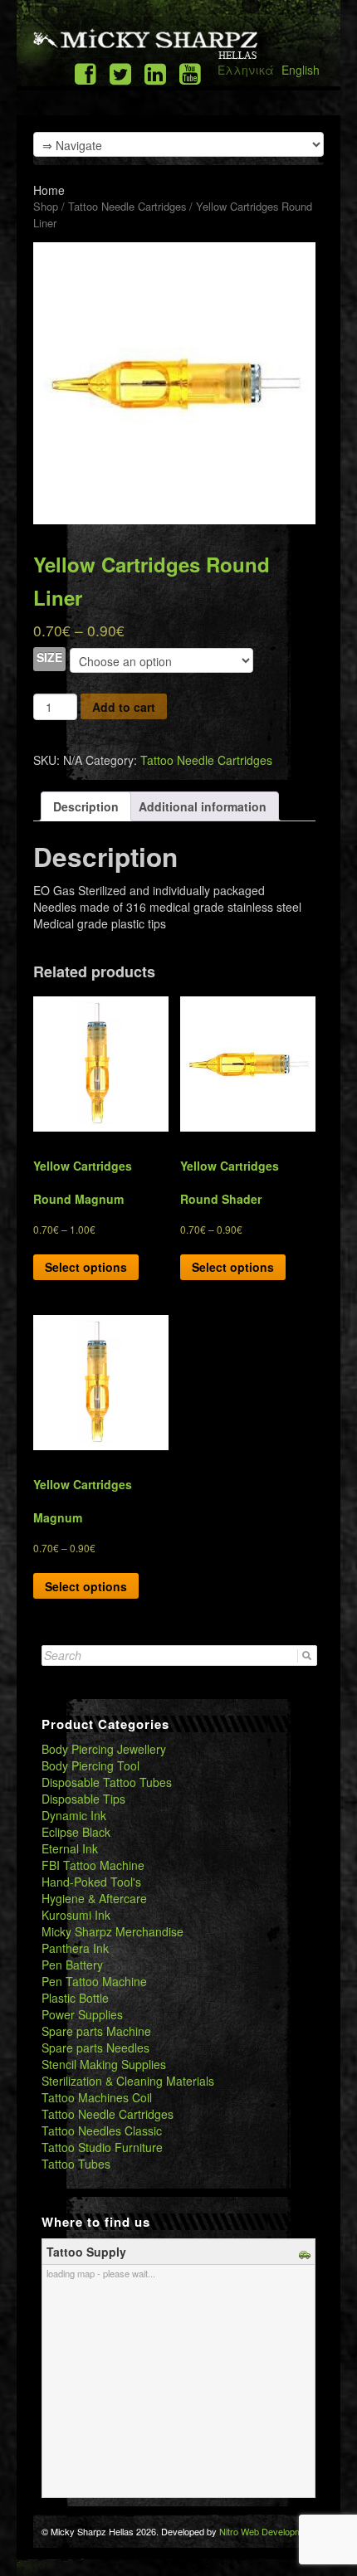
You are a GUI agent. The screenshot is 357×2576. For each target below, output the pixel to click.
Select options (86, 1267)
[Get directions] (307, 2252)
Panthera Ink (75, 1948)
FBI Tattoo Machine (93, 1865)
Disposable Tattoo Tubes (107, 1782)
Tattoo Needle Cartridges (127, 206)
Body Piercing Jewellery (104, 1749)
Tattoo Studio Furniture (102, 2147)
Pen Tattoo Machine (94, 1981)
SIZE (49, 657)
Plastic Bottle (75, 1998)
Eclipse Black (76, 1832)
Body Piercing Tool (90, 1765)
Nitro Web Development (267, 2531)
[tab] (86, 806)
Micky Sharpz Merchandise (112, 1931)
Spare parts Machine (96, 2031)
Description (86, 806)
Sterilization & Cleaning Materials (128, 2081)
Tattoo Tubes (76, 2164)
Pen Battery (72, 1965)
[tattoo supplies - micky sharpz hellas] (145, 43)
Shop (46, 206)
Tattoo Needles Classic (102, 2130)
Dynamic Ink (74, 1815)
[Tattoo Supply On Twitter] (120, 73)
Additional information (203, 806)
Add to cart (124, 707)
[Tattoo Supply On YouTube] (190, 73)
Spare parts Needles (95, 2048)
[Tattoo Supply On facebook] (86, 73)
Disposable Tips (83, 1799)
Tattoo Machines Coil (97, 2097)
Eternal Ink (70, 1848)
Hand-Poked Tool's (91, 1882)
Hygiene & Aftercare (94, 1898)
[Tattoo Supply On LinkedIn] (155, 73)
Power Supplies (82, 2014)
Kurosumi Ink (76, 1915)
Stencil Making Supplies (104, 2064)
